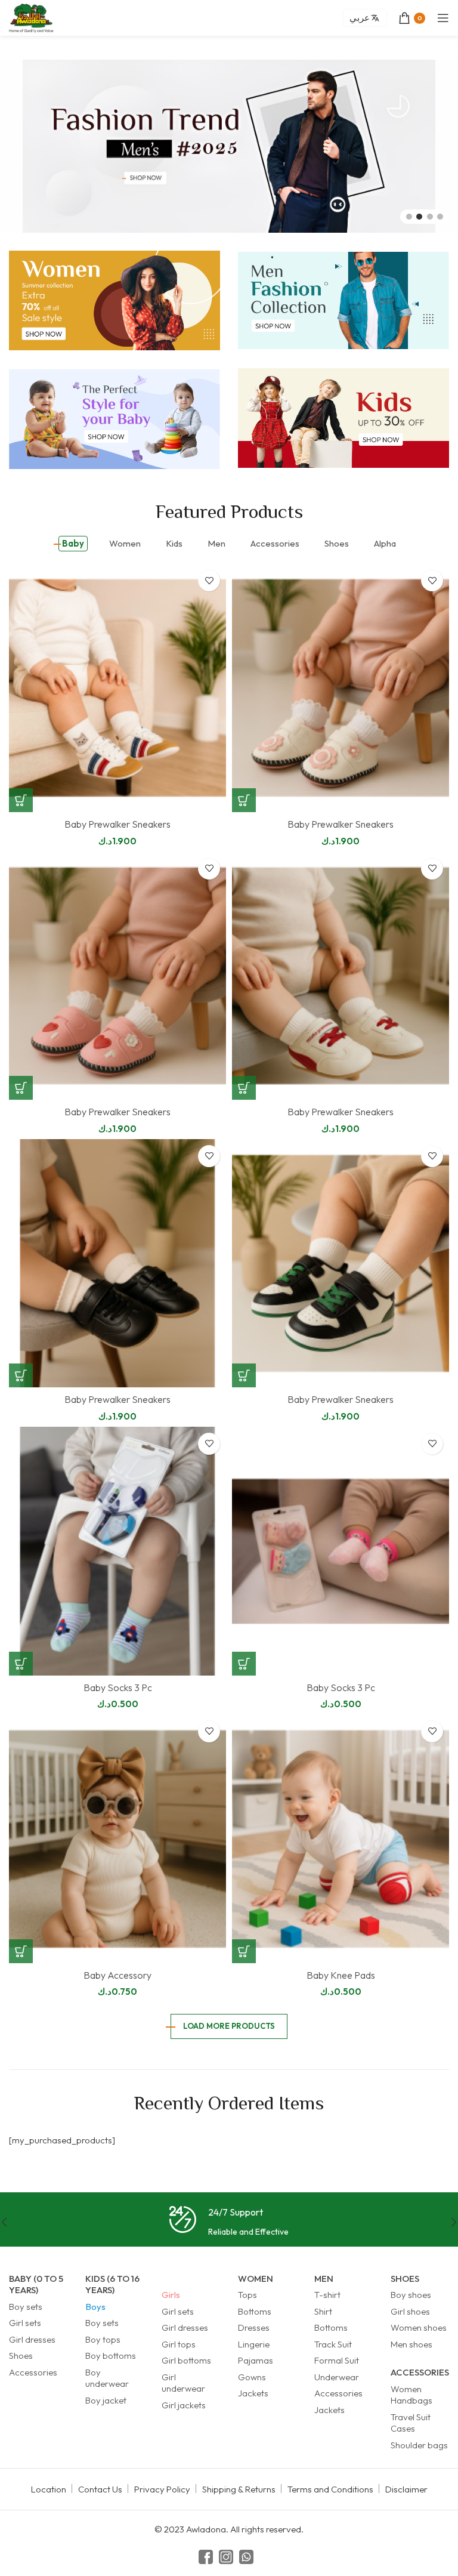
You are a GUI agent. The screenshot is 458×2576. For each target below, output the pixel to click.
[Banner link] (114, 300)
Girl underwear (183, 2383)
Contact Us (100, 2489)
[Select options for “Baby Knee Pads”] (244, 1951)
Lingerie (254, 2344)
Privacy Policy (162, 2489)
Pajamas (256, 2360)
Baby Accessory (117, 1975)
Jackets (253, 2393)
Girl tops (179, 2344)
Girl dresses (32, 2339)
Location (49, 2489)
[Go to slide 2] (419, 217)
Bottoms (255, 2311)
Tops (247, 2295)
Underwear (337, 2377)
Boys (95, 2307)
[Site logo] (31, 17)
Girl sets (25, 2323)
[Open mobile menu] (443, 18)
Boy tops (103, 2339)
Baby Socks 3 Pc (118, 1687)
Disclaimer (406, 2489)
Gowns (252, 2377)
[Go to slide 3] (430, 217)
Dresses (254, 2327)
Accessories (33, 2372)
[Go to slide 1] (409, 217)
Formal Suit (337, 2360)
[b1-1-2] (229, 146)
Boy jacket (106, 2400)
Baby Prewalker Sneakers (117, 824)
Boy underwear (107, 2378)
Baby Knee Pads (341, 1975)
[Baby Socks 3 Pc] (117, 1551)
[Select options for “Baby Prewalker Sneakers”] (21, 800)
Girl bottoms (186, 2360)
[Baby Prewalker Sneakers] (117, 688)
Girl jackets (184, 2405)
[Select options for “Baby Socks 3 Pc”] (21, 1664)
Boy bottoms (111, 2356)
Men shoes (411, 2344)
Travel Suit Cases (411, 2423)
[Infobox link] (229, 2222)
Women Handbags (411, 2395)
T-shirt (327, 2295)
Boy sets (26, 2307)
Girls (171, 2295)
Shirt (323, 2311)
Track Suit (333, 2344)
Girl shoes (410, 2311)
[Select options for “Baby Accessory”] (21, 1951)
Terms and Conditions (330, 2489)
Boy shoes (411, 2295)
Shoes (21, 2356)
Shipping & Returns (239, 2489)
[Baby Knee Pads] (341, 1839)
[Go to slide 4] (440, 217)
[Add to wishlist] (209, 580)
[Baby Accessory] (117, 1839)
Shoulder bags (419, 2445)
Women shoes (419, 2327)
